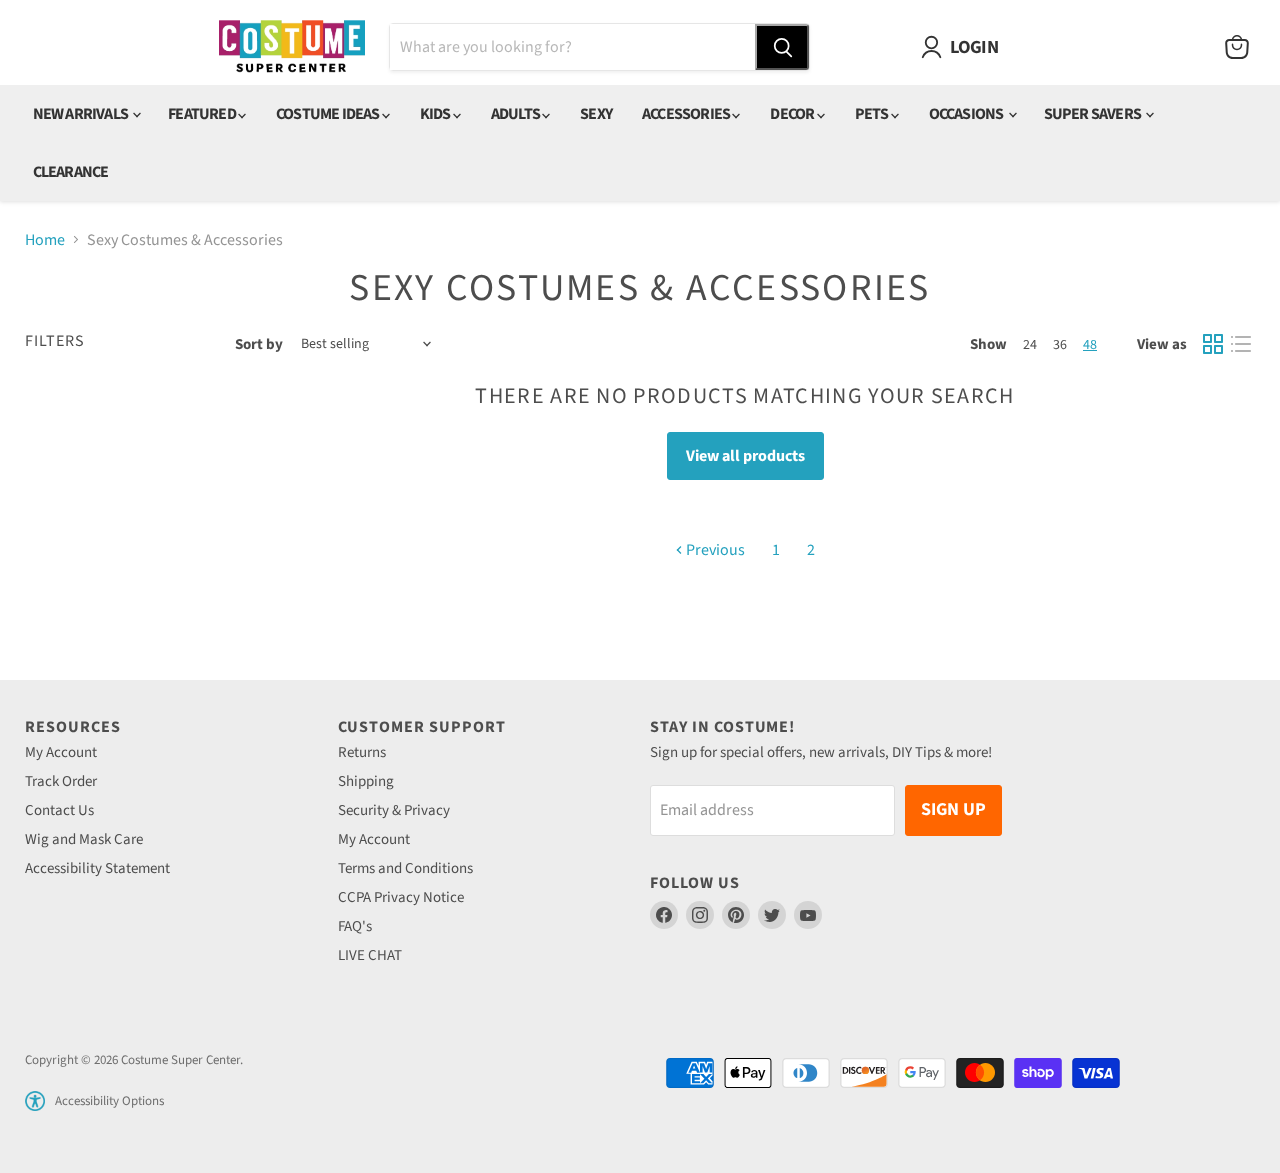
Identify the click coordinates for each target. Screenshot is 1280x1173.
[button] (35, 1101)
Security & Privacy (394, 810)
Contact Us (59, 810)
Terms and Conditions (405, 868)
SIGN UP (953, 809)
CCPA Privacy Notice (401, 897)
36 (1060, 345)
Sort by (259, 344)
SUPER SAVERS (1094, 114)
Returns (362, 752)
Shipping (366, 781)
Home (45, 240)
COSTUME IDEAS (329, 114)
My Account (61, 752)
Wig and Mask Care (84, 839)
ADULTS (516, 114)
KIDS (436, 114)
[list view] (1241, 344)
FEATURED (203, 114)
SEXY (596, 114)
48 (1090, 345)
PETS (873, 114)
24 (1030, 345)
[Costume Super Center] (291, 47)
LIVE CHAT (370, 955)
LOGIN (974, 47)
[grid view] (1213, 344)
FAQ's (355, 926)
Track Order (61, 781)
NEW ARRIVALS (82, 114)
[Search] (782, 47)
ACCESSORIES (687, 114)
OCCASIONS (967, 114)
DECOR (793, 114)
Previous (714, 550)
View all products (745, 456)
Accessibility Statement (97, 868)
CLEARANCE (71, 172)
